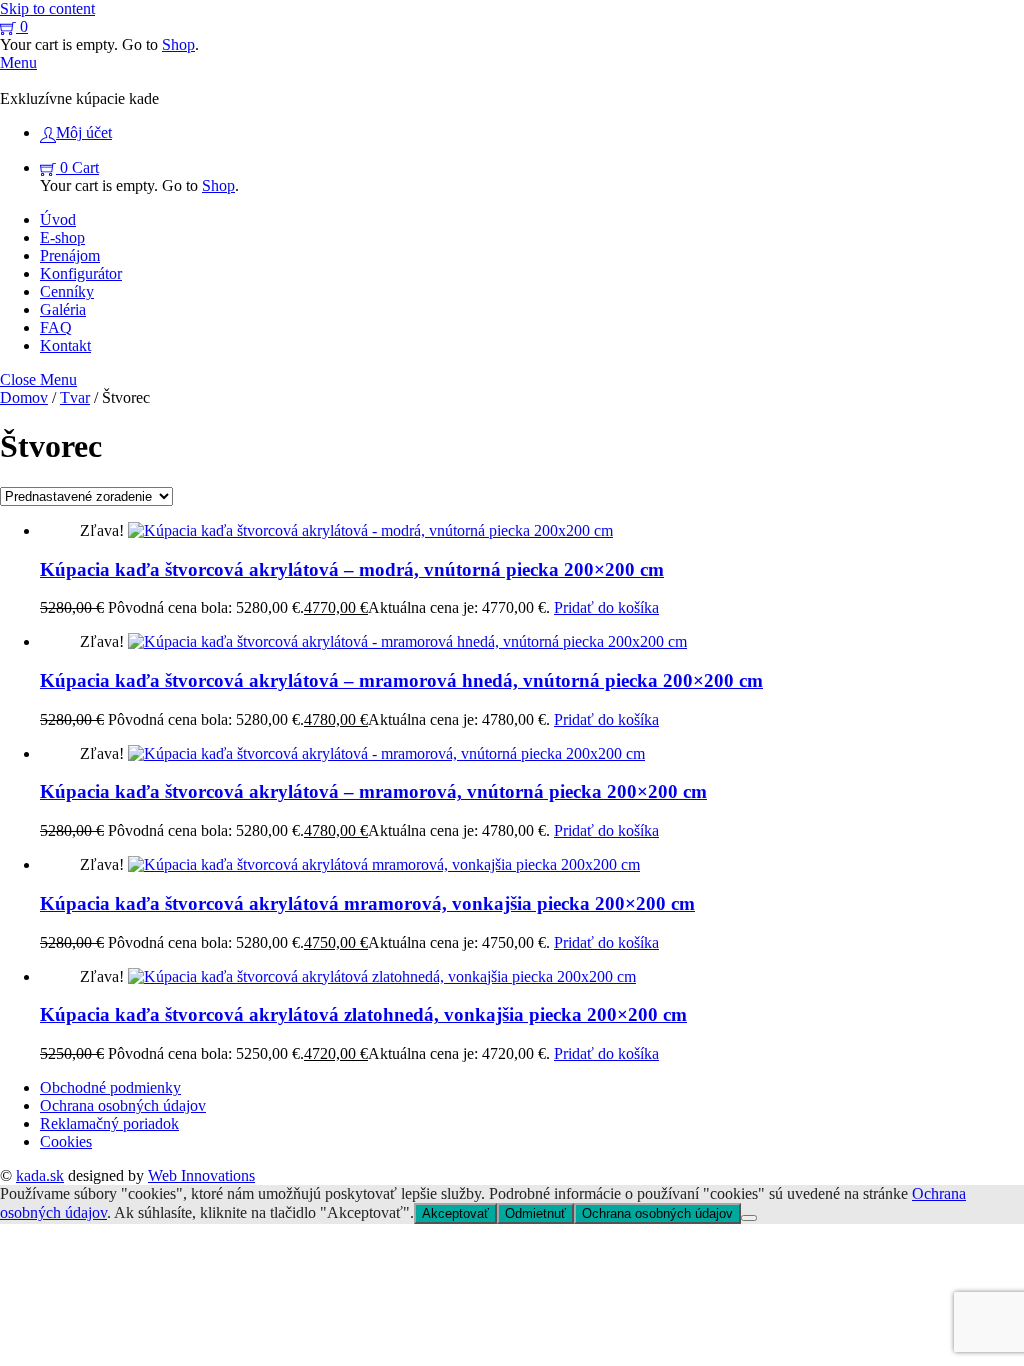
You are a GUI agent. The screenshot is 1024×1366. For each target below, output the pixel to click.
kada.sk (40, 1175)
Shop (178, 44)
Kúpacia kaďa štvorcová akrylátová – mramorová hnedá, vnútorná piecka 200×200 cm (401, 680)
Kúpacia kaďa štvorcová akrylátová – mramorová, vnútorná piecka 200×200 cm (373, 791)
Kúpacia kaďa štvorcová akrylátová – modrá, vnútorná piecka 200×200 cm (352, 569)
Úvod (58, 219)
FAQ (56, 327)
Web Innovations (201, 1175)
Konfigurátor (81, 273)
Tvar (75, 397)
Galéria (63, 309)
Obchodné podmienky (110, 1087)
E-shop (62, 237)
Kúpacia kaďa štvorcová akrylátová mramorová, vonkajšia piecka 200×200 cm (367, 903)
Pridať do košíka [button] (606, 607)
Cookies (66, 1141)
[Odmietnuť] (749, 1218)
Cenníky (67, 291)
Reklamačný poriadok (109, 1123)
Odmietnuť (535, 1213)
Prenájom (70, 255)
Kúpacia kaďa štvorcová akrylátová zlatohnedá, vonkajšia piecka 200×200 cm (363, 1014)
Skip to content (47, 8)
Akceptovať (455, 1213)
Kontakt (65, 345)
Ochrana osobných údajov (123, 1105)
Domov (24, 397)
